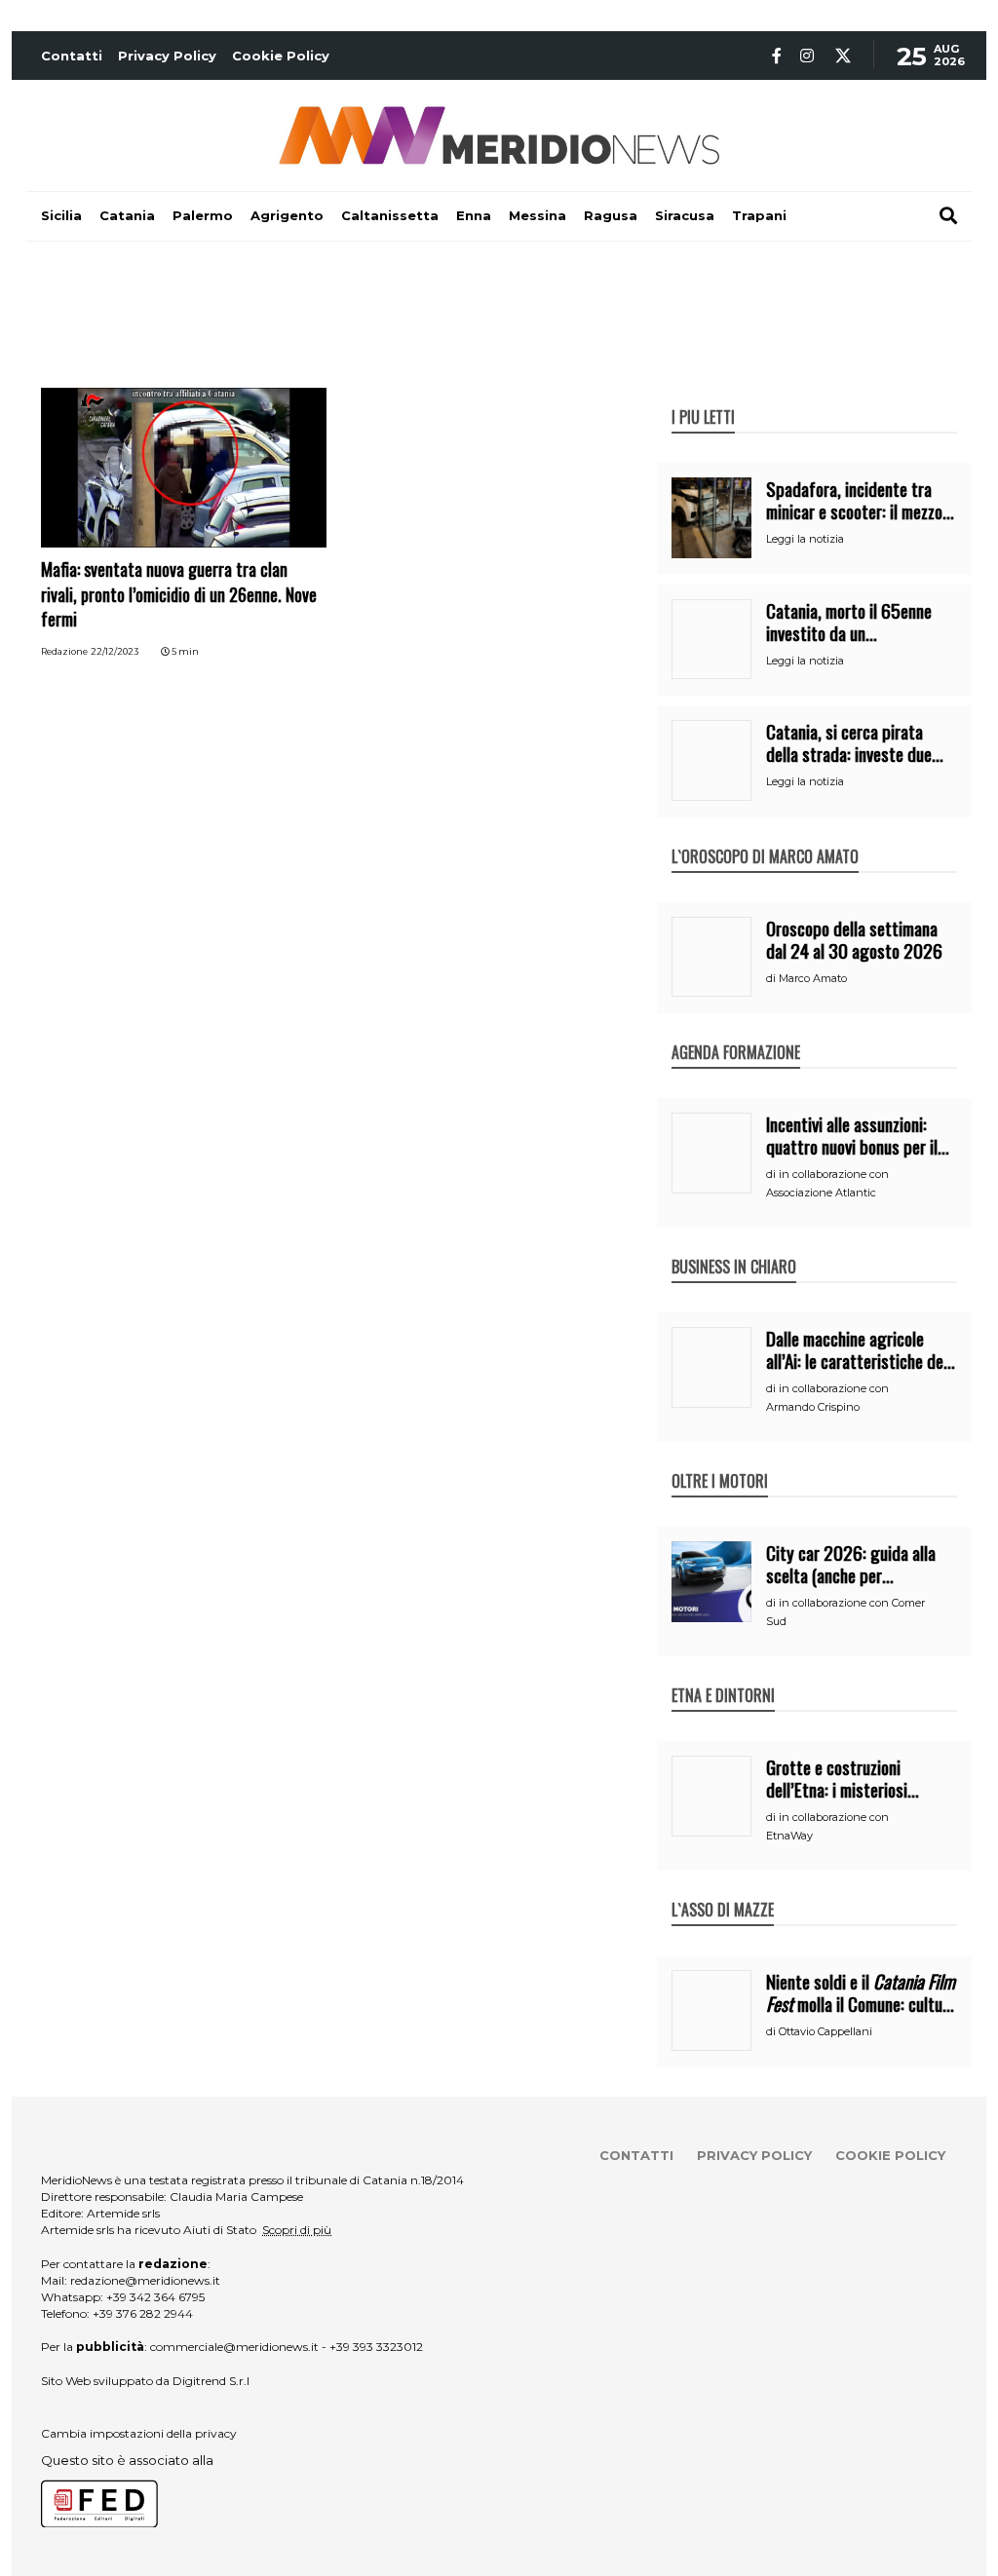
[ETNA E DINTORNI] (723, 1675)
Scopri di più (297, 2230)
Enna (474, 215)
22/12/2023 (115, 651)
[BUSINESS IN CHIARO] (734, 1246)
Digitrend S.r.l (211, 2381)
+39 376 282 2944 (143, 2313)
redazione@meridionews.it (145, 2280)
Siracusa (685, 215)
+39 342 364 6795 (155, 2297)
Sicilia (61, 215)
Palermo (203, 215)
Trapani (759, 215)
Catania (127, 215)
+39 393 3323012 (376, 2347)
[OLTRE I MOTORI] (720, 1460)
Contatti (72, 56)
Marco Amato (813, 978)
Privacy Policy (167, 56)
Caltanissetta (390, 215)
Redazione (64, 651)
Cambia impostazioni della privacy (139, 2433)
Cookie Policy (281, 56)
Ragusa (611, 215)
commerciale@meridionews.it (234, 2347)
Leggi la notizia (805, 539)
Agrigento (287, 215)
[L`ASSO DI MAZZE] (723, 1889)
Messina (537, 215)
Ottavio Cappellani (825, 2031)
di (772, 978)
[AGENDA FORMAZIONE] (736, 1032)
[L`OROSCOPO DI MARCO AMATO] (765, 836)
